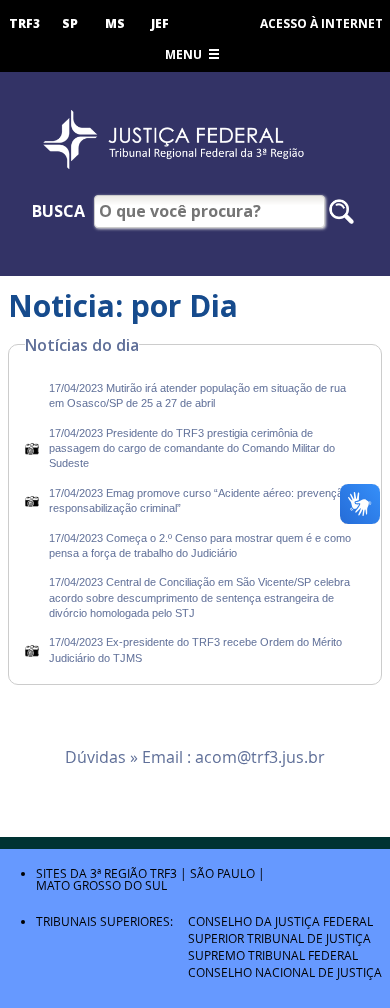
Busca (58, 211)
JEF (160, 23)
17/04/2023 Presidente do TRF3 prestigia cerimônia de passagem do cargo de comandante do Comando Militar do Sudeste (192, 448)
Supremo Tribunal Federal (273, 955)
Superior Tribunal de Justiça (279, 938)
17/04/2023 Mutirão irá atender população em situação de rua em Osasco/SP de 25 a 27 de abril (197, 395)
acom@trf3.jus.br (260, 757)
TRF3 (24, 23)
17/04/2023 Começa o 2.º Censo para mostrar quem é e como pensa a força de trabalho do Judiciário (200, 545)
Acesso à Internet (321, 23)
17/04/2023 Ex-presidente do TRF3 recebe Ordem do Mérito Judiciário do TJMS (195, 649)
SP (70, 23)
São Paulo (222, 873)
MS (115, 23)
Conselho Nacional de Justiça (285, 972)
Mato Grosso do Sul (101, 885)
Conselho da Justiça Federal (280, 921)
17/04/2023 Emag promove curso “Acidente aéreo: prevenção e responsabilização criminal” (203, 500)
